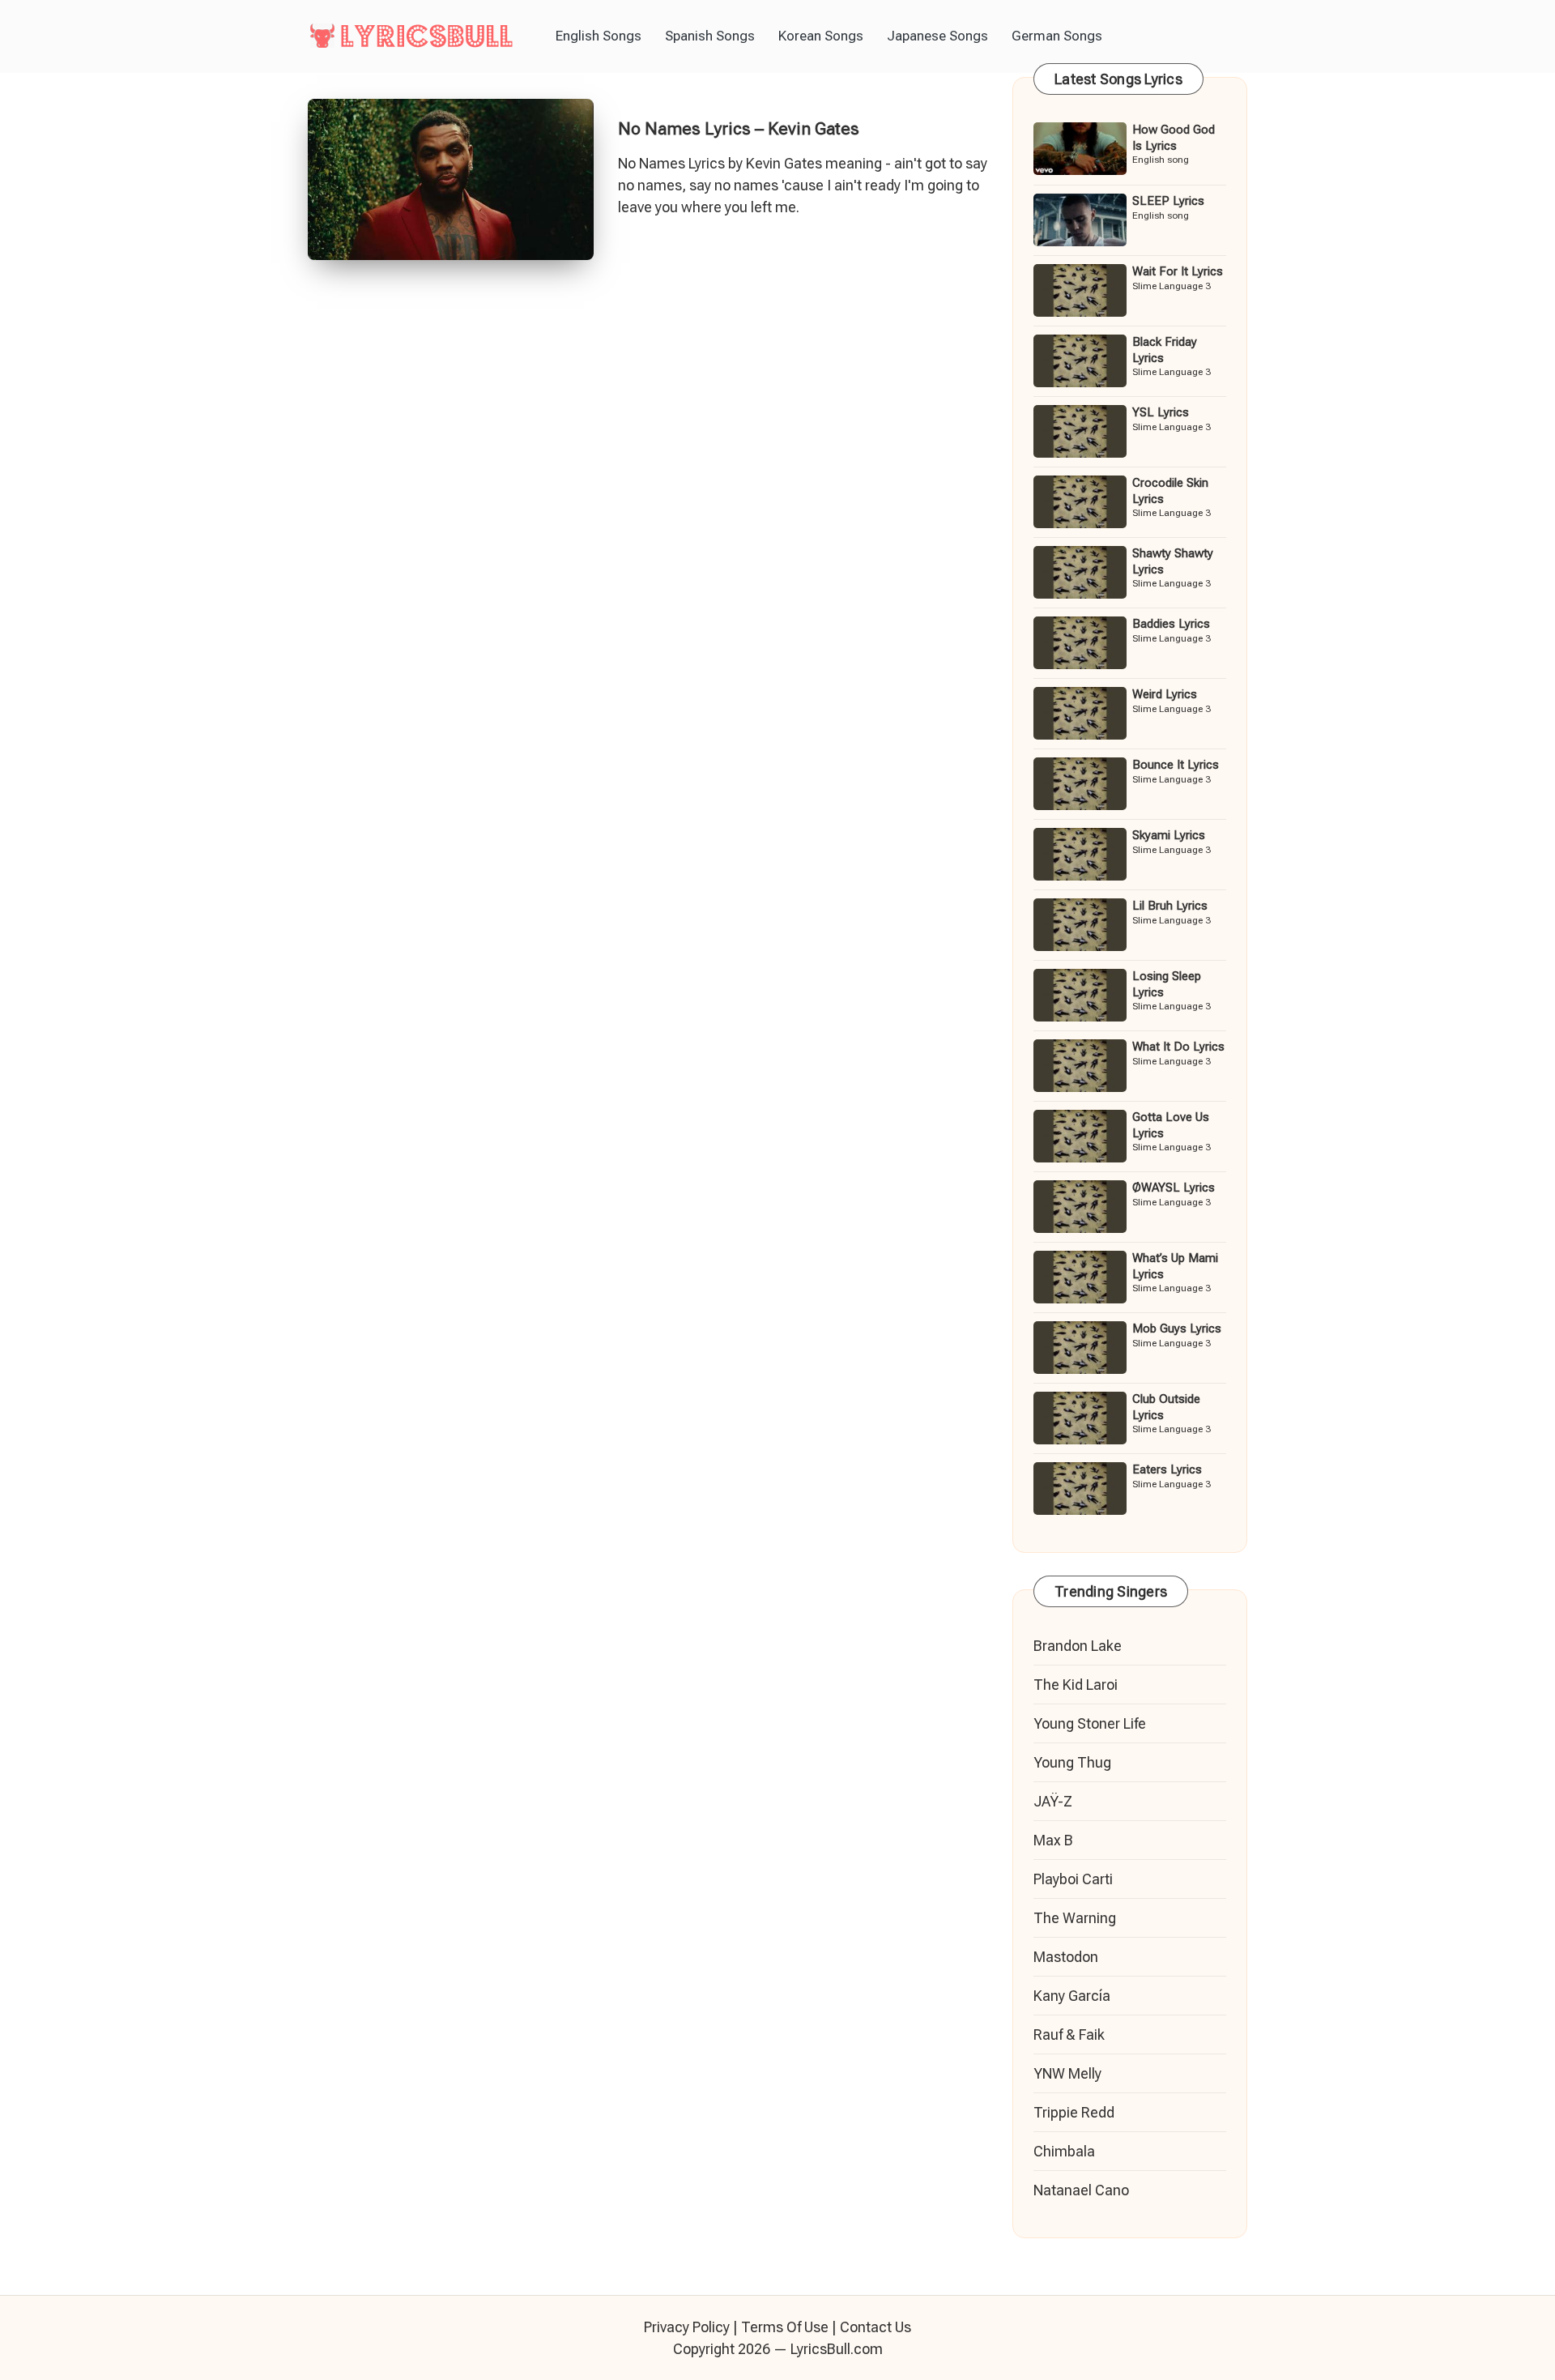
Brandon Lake (1078, 1646)
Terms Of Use (785, 2327)
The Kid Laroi (1076, 1685)
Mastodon (1066, 1957)
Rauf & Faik (1069, 2035)
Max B (1053, 1840)
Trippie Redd (1074, 2112)
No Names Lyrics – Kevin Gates (739, 129)
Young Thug (1072, 1762)
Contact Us (875, 2327)
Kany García (1072, 1996)
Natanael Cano (1081, 2190)
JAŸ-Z (1053, 1801)
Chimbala (1064, 2151)
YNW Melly (1067, 2073)
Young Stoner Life (1090, 1723)
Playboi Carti (1073, 1879)
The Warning (1075, 1918)
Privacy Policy (687, 2327)
